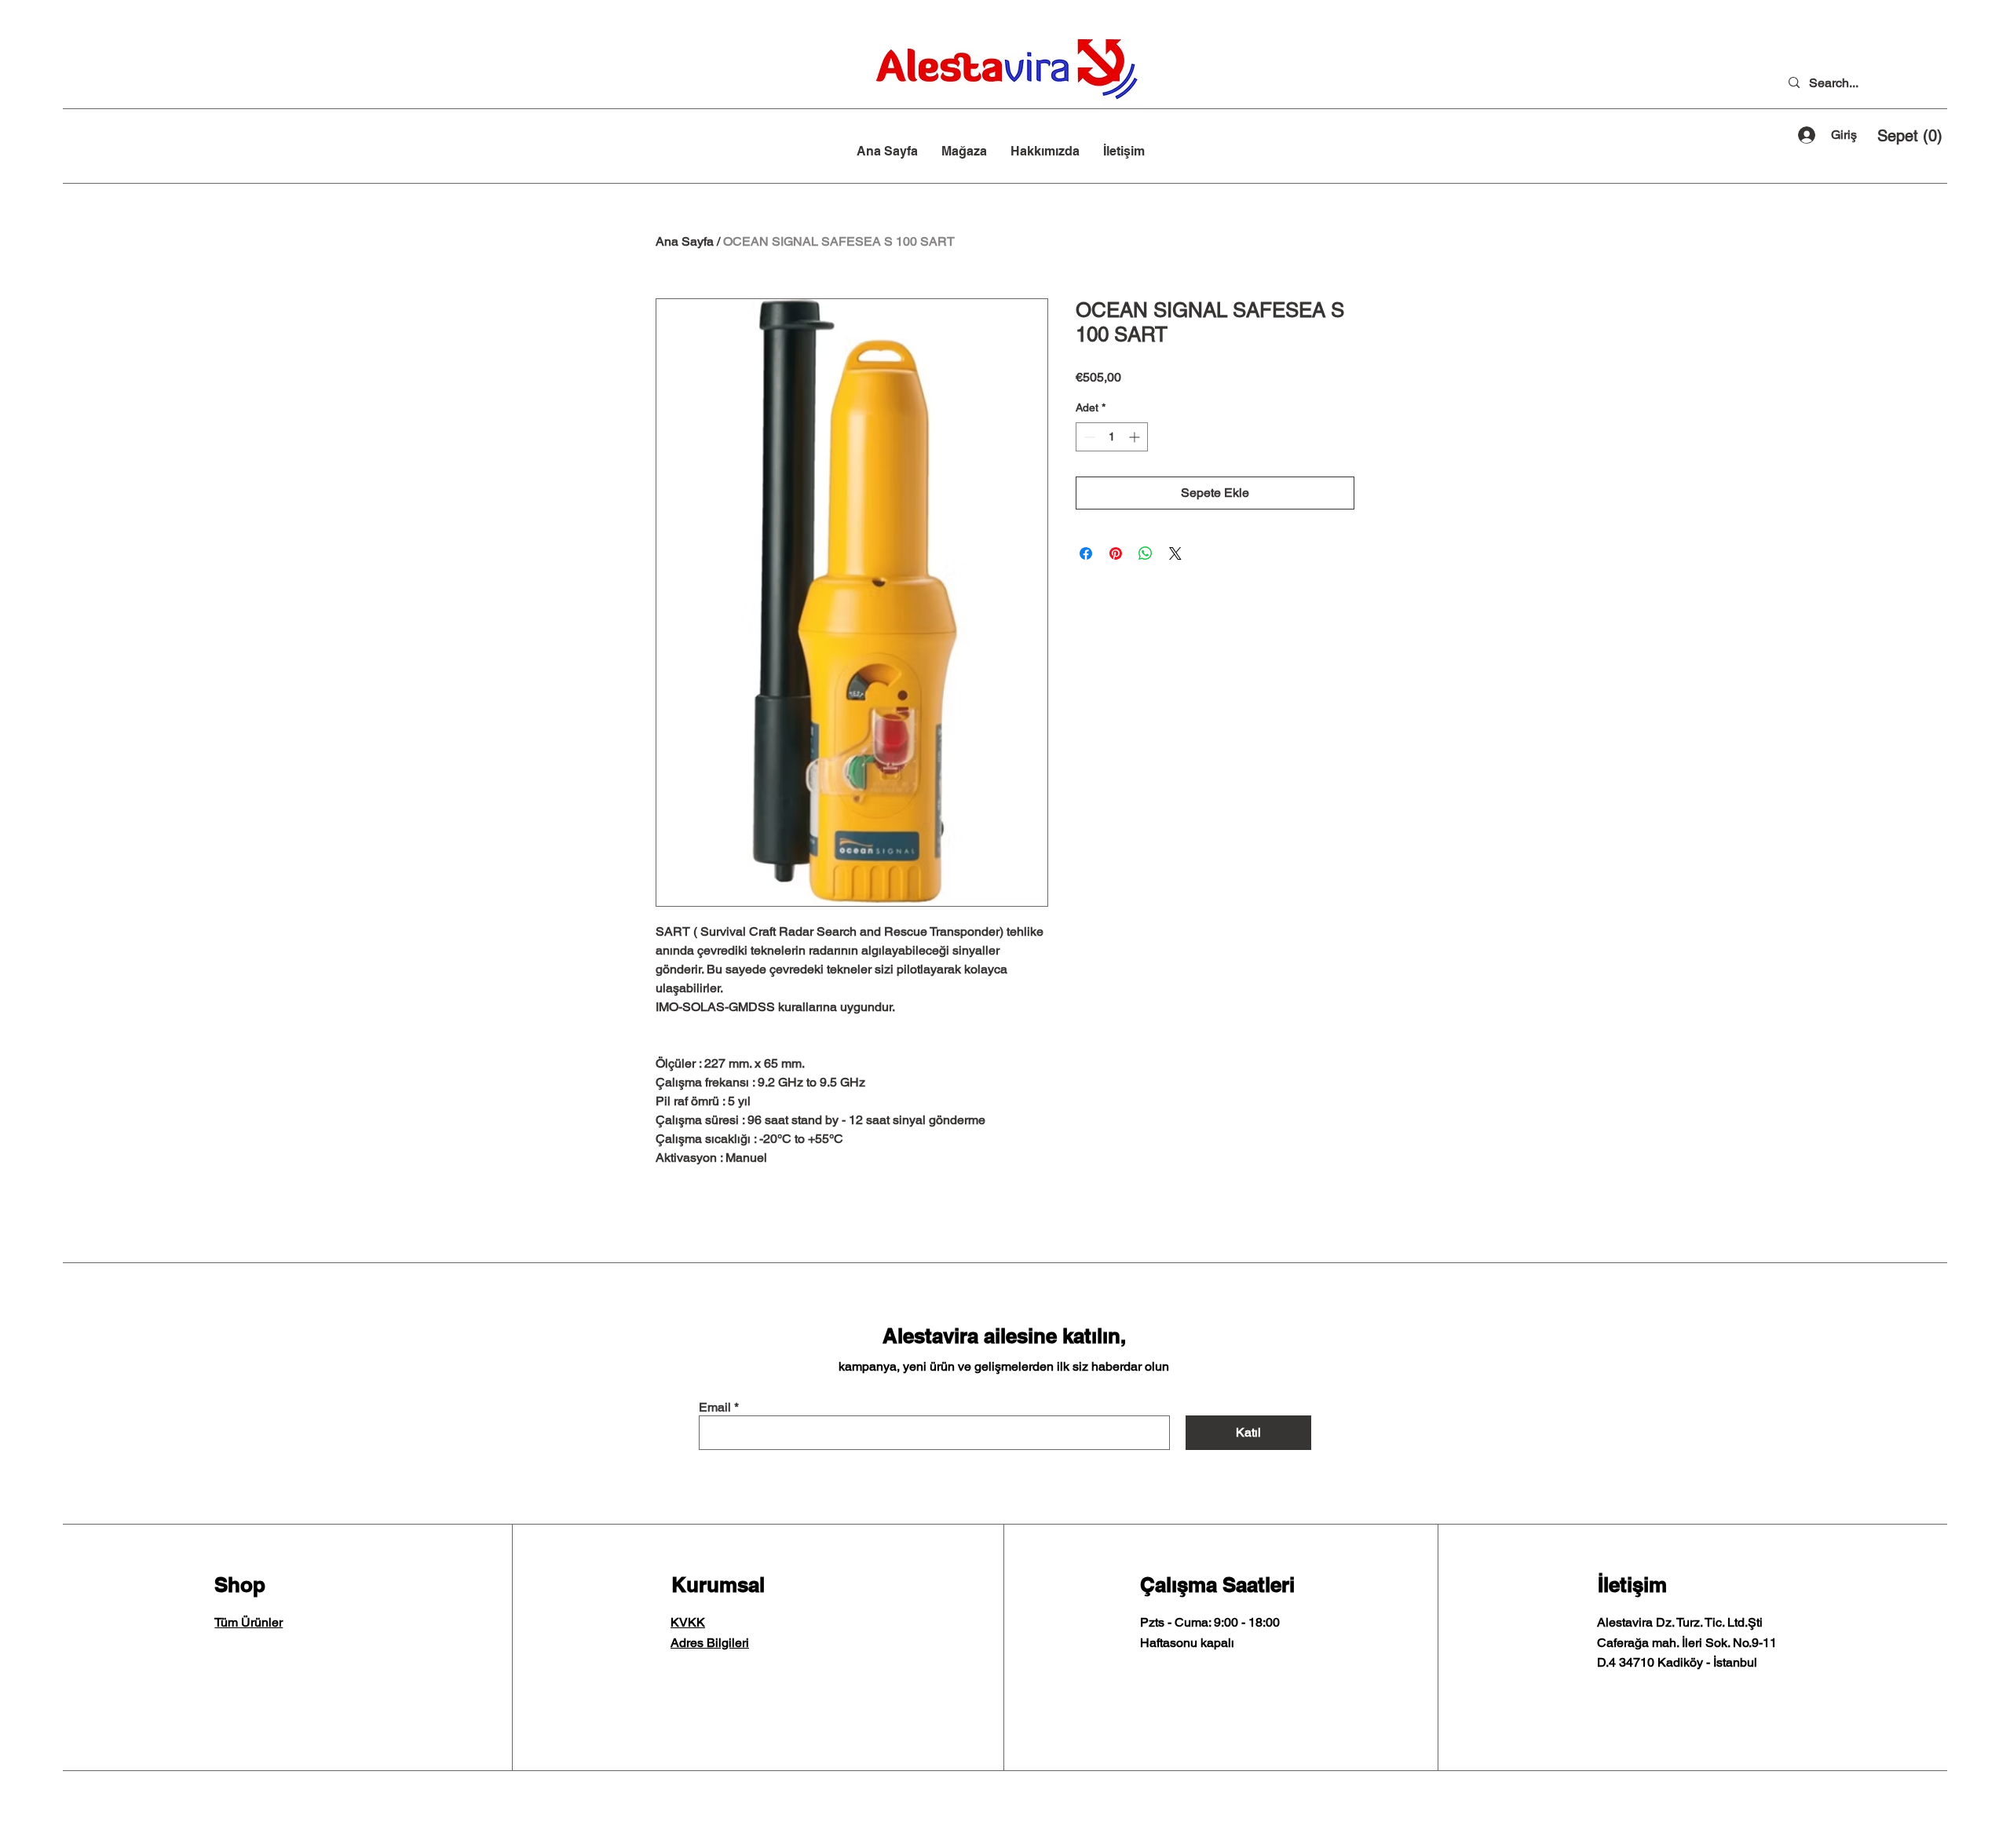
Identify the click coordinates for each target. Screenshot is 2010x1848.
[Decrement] (1088, 437)
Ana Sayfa (685, 241)
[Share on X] (1175, 553)
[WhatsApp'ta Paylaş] (1146, 553)
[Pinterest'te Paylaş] (1116, 553)
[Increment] (1136, 437)
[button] (1909, 136)
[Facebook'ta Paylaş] (1086, 553)
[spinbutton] (1112, 437)
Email (715, 1408)
